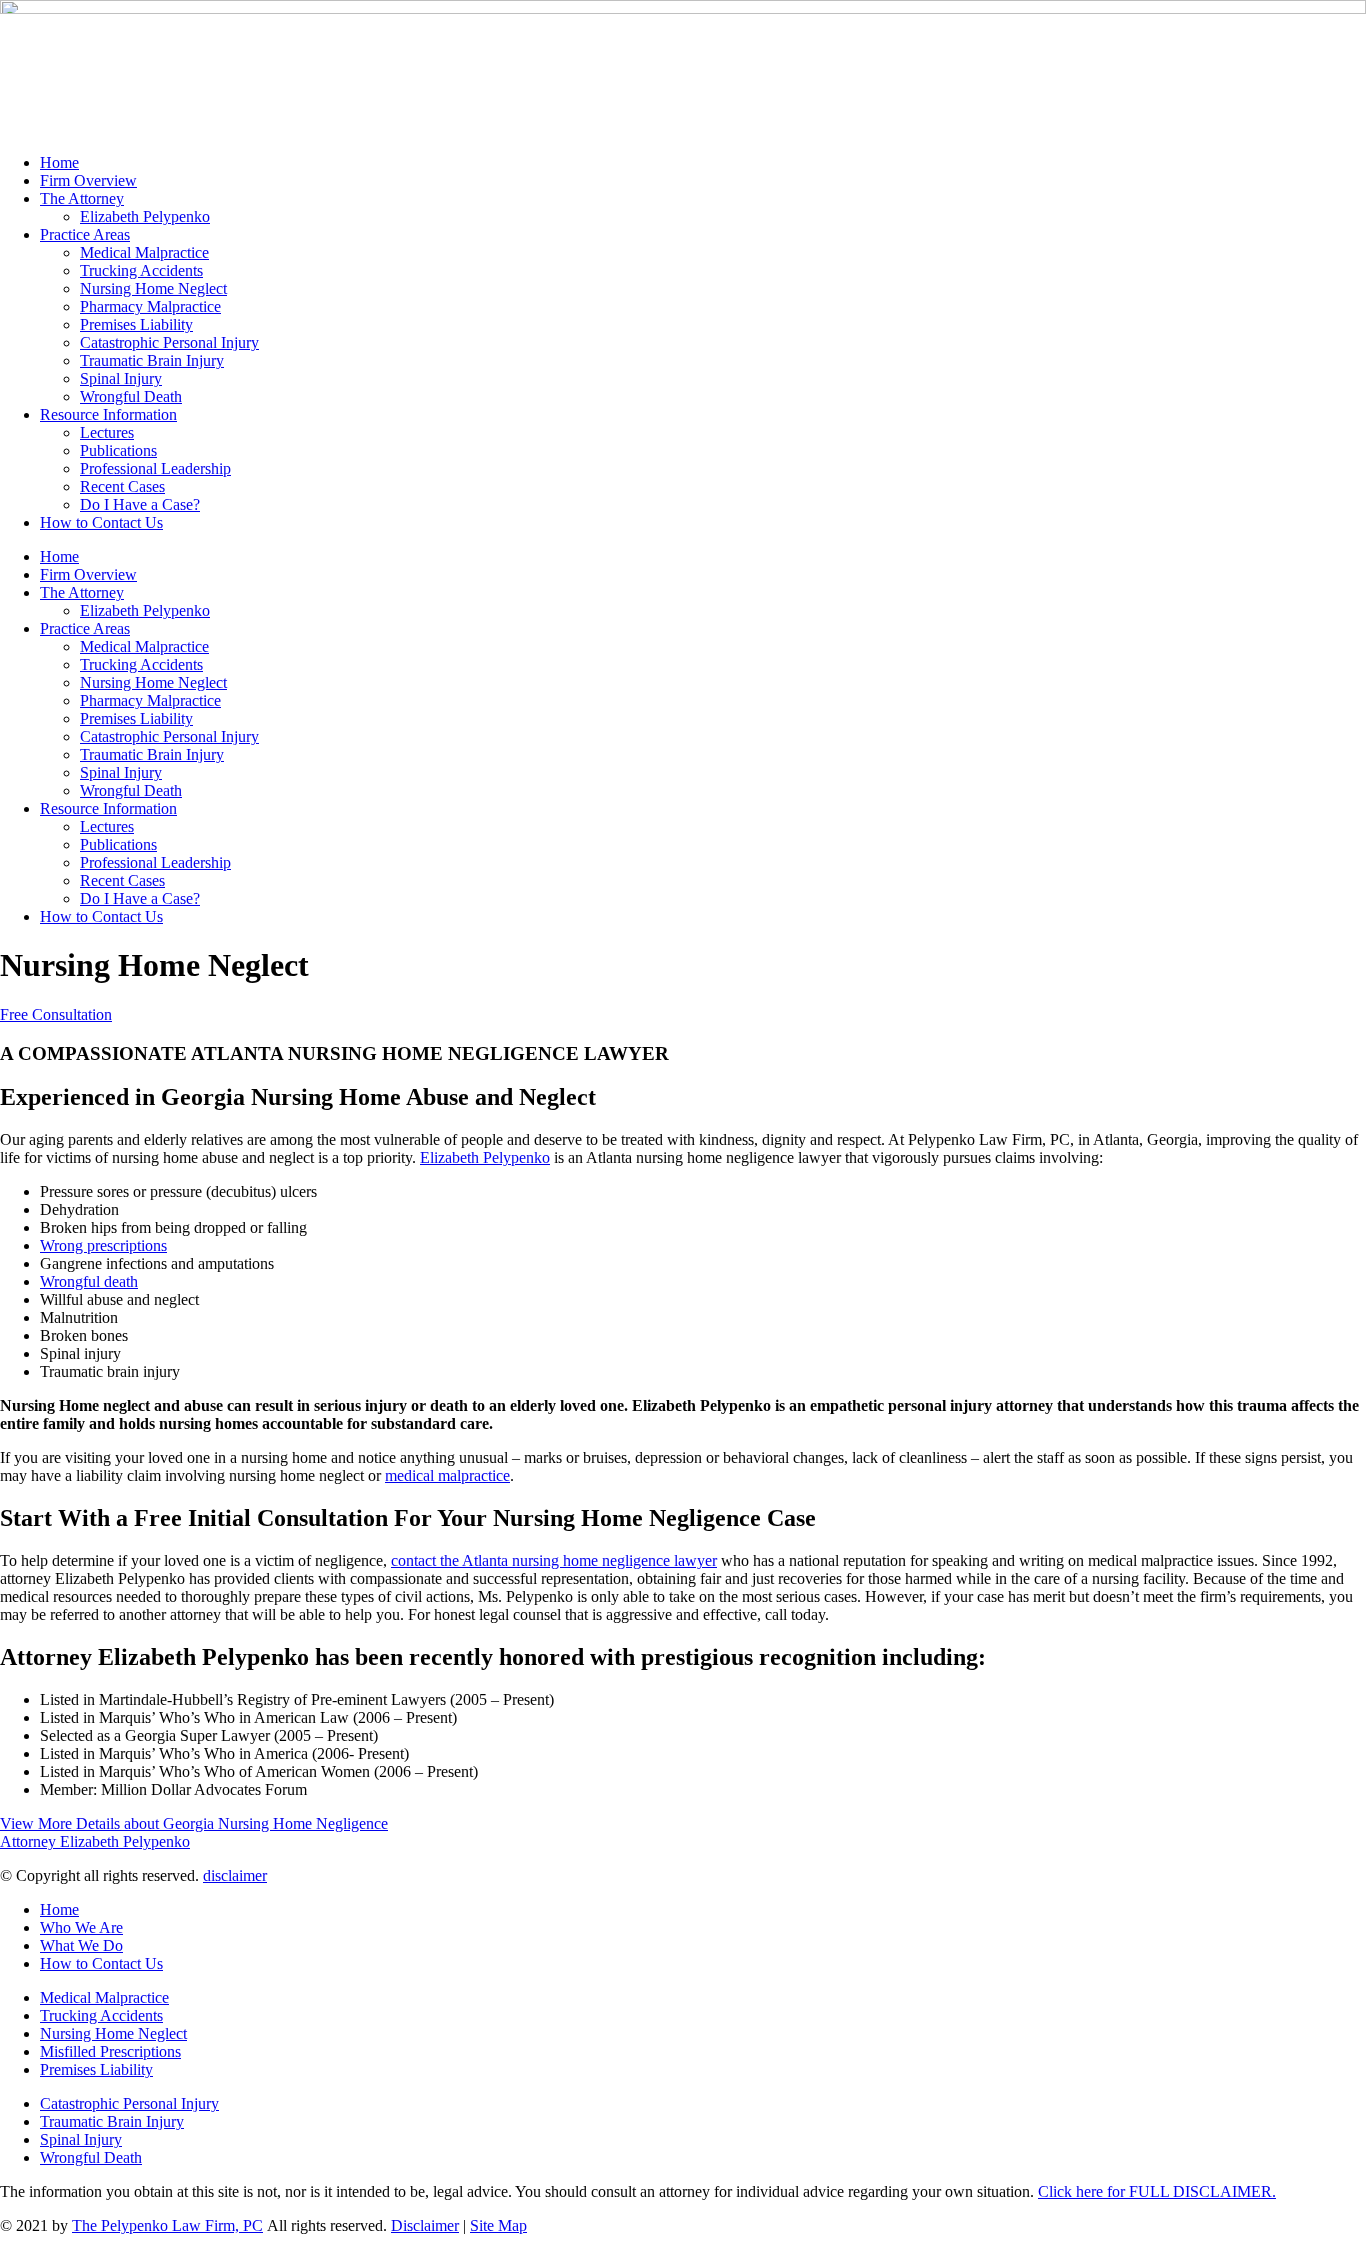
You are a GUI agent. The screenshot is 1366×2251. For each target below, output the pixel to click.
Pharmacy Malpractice (150, 306)
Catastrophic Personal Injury (169, 342)
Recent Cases (122, 486)
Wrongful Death (131, 396)
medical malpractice (447, 1475)
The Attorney (82, 198)
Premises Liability (136, 324)
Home (59, 162)
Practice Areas (85, 234)
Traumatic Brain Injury (152, 360)
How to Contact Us (101, 522)
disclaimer (235, 1875)
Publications (118, 450)
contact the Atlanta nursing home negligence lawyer (554, 1560)
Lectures (107, 432)
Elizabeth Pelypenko (145, 216)
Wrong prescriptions (103, 1245)
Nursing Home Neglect (153, 288)
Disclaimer (425, 2225)
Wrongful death (89, 1281)
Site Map (498, 2225)
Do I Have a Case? (140, 504)
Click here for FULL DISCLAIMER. (1157, 2191)
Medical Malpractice (144, 252)
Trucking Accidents (141, 270)
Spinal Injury (121, 378)
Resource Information (108, 414)
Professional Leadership (155, 468)
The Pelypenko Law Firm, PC (167, 2225)
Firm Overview (88, 180)
